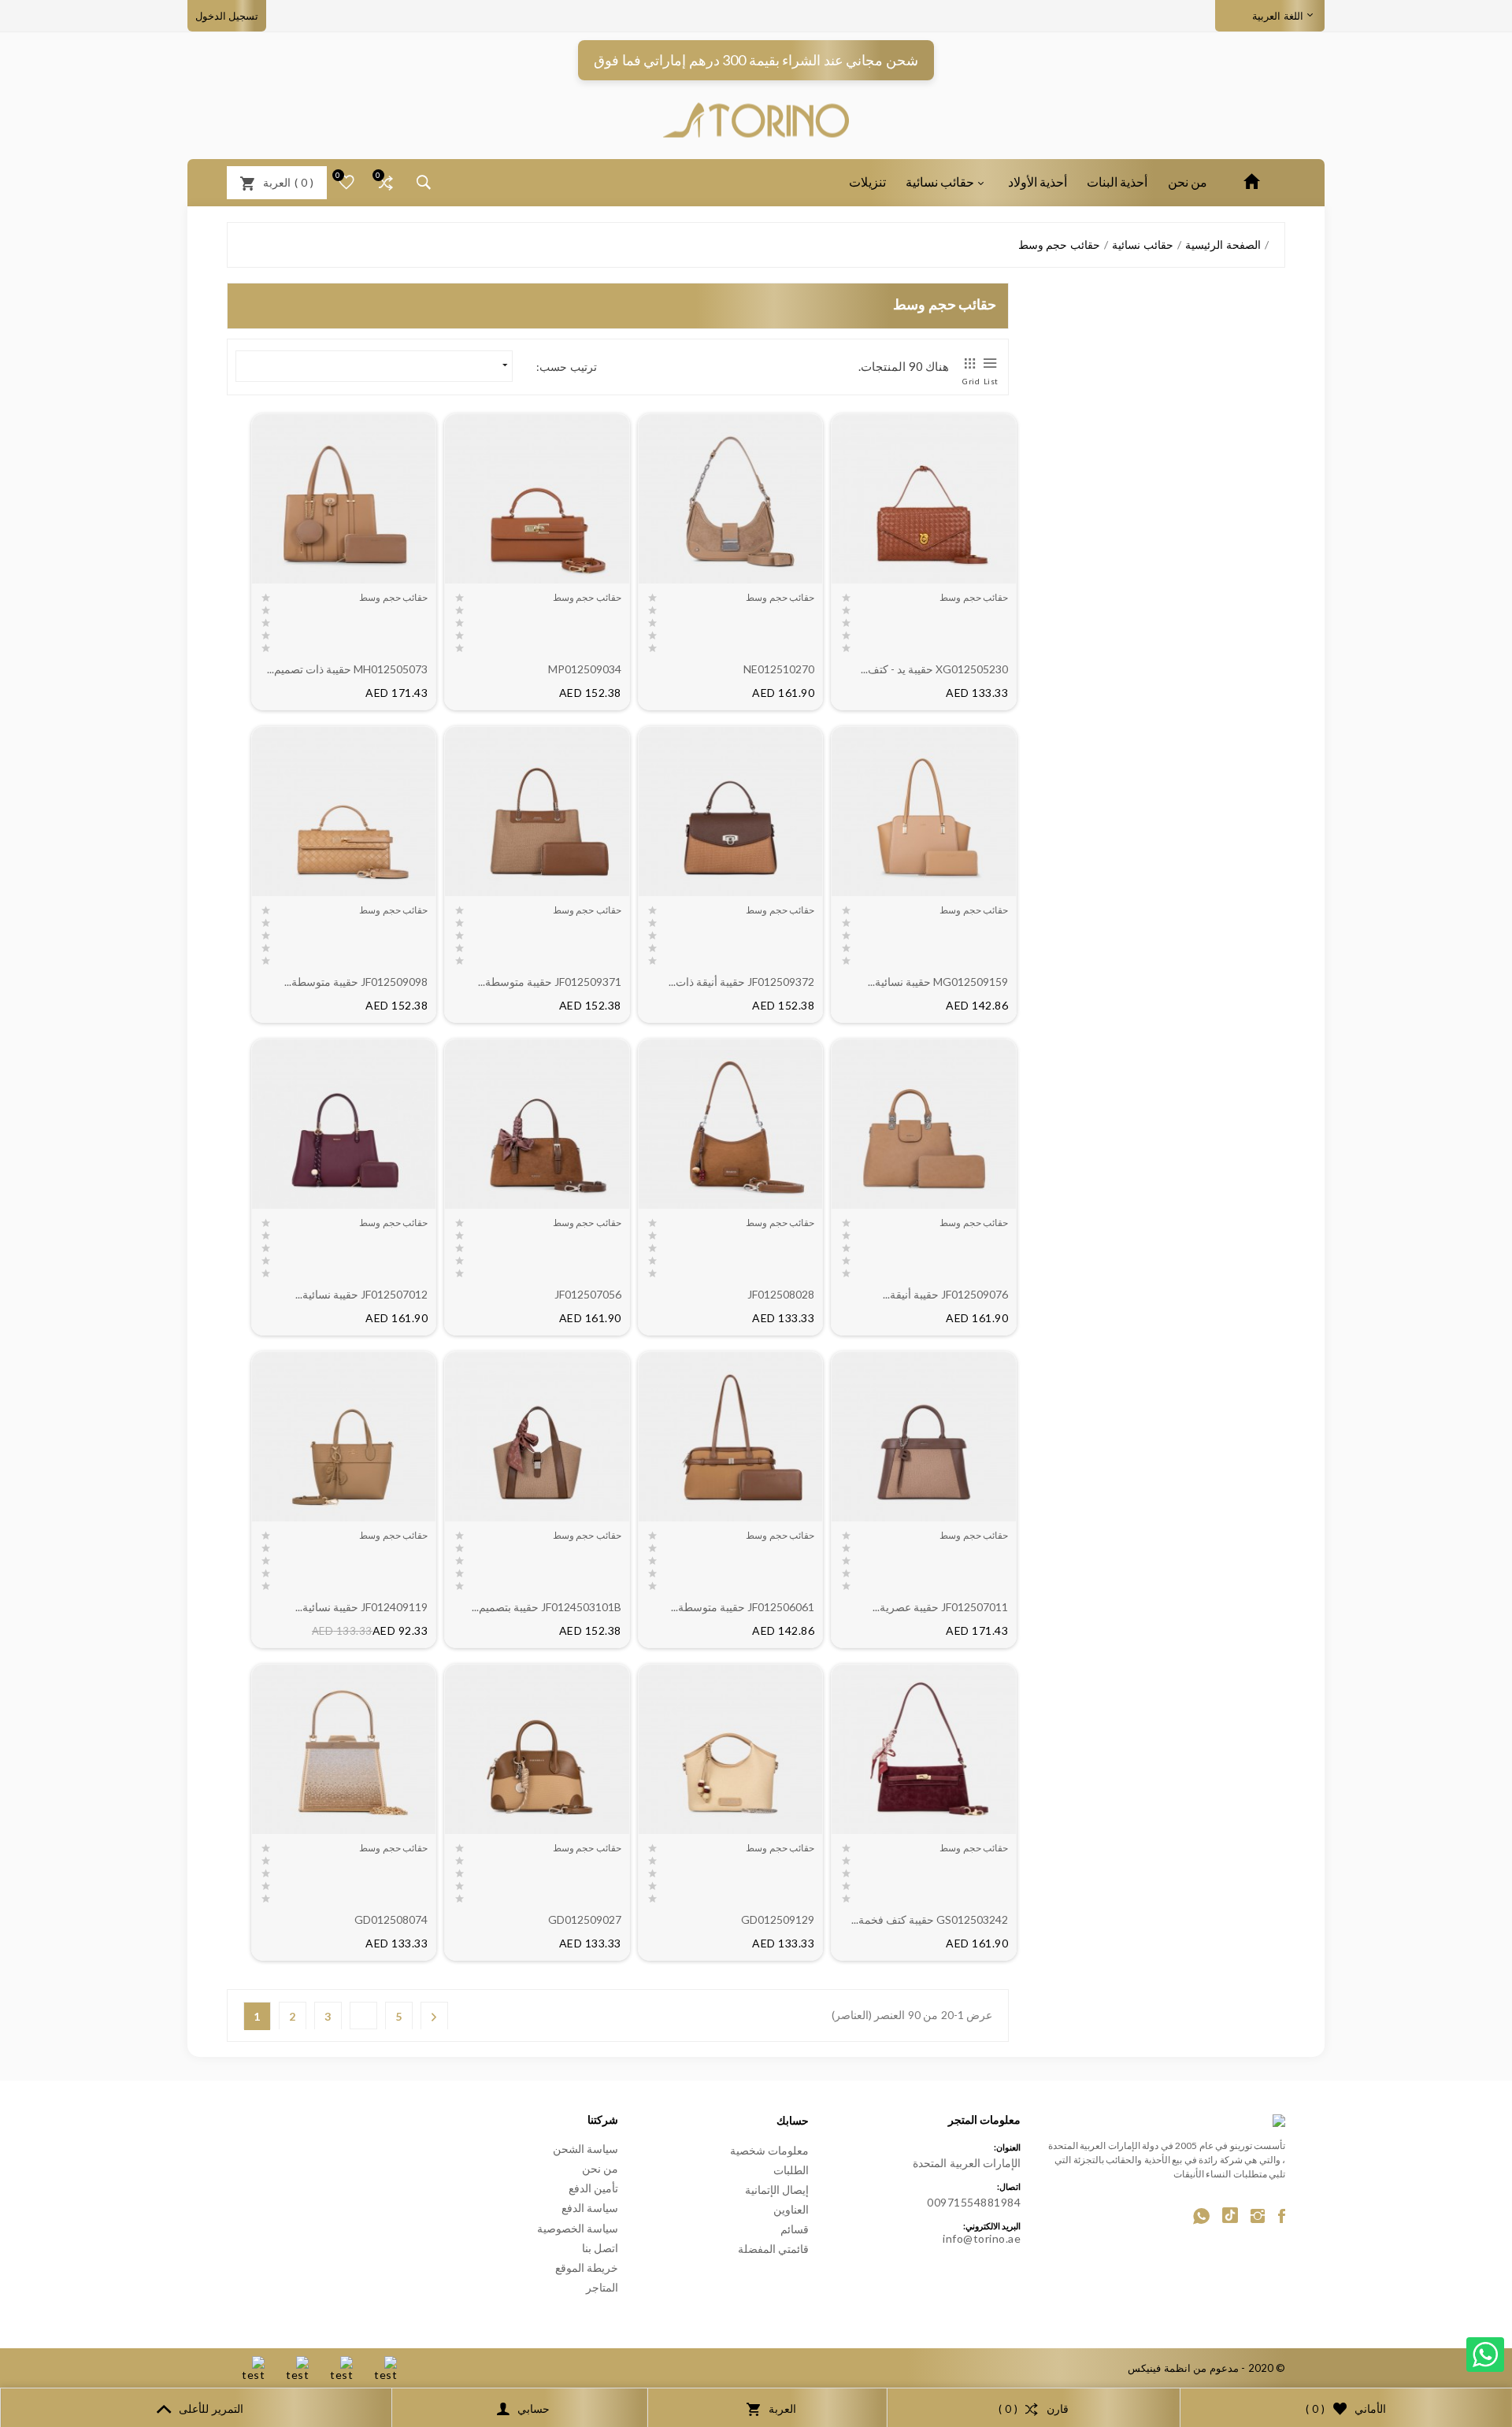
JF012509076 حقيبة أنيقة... (945, 1294)
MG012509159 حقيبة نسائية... (938, 982)
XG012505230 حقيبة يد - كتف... (934, 669)
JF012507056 (588, 1294)
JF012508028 (781, 1294)
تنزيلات (867, 182)
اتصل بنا (600, 2248)
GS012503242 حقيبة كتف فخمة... (930, 1919)
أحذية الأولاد (1038, 182)
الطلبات (791, 2170)
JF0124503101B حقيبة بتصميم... (547, 1607)
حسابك (793, 2120)
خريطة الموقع (587, 2268)
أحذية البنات (1117, 182)
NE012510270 (779, 669)
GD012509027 (585, 1919)
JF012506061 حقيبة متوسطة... (743, 1607)
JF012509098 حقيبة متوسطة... (356, 982)
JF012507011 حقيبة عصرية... (940, 1607)
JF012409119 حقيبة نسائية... (361, 1607)
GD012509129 (778, 1919)
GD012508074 (391, 1919)
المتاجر (602, 2287)
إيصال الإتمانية (777, 2190)
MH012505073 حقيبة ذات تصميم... (347, 669)
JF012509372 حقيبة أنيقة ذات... (741, 982)
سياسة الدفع (590, 2208)
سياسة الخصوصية (578, 2228)
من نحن (1188, 182)
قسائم (795, 2229)
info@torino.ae (982, 2238)
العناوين (791, 2209)
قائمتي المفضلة (774, 2249)
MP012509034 (585, 669)
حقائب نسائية (940, 182)
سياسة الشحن (586, 2149)
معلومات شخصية (770, 2150)
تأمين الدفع (594, 2188)
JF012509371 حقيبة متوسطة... (550, 982)
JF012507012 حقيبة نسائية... (361, 1294)
